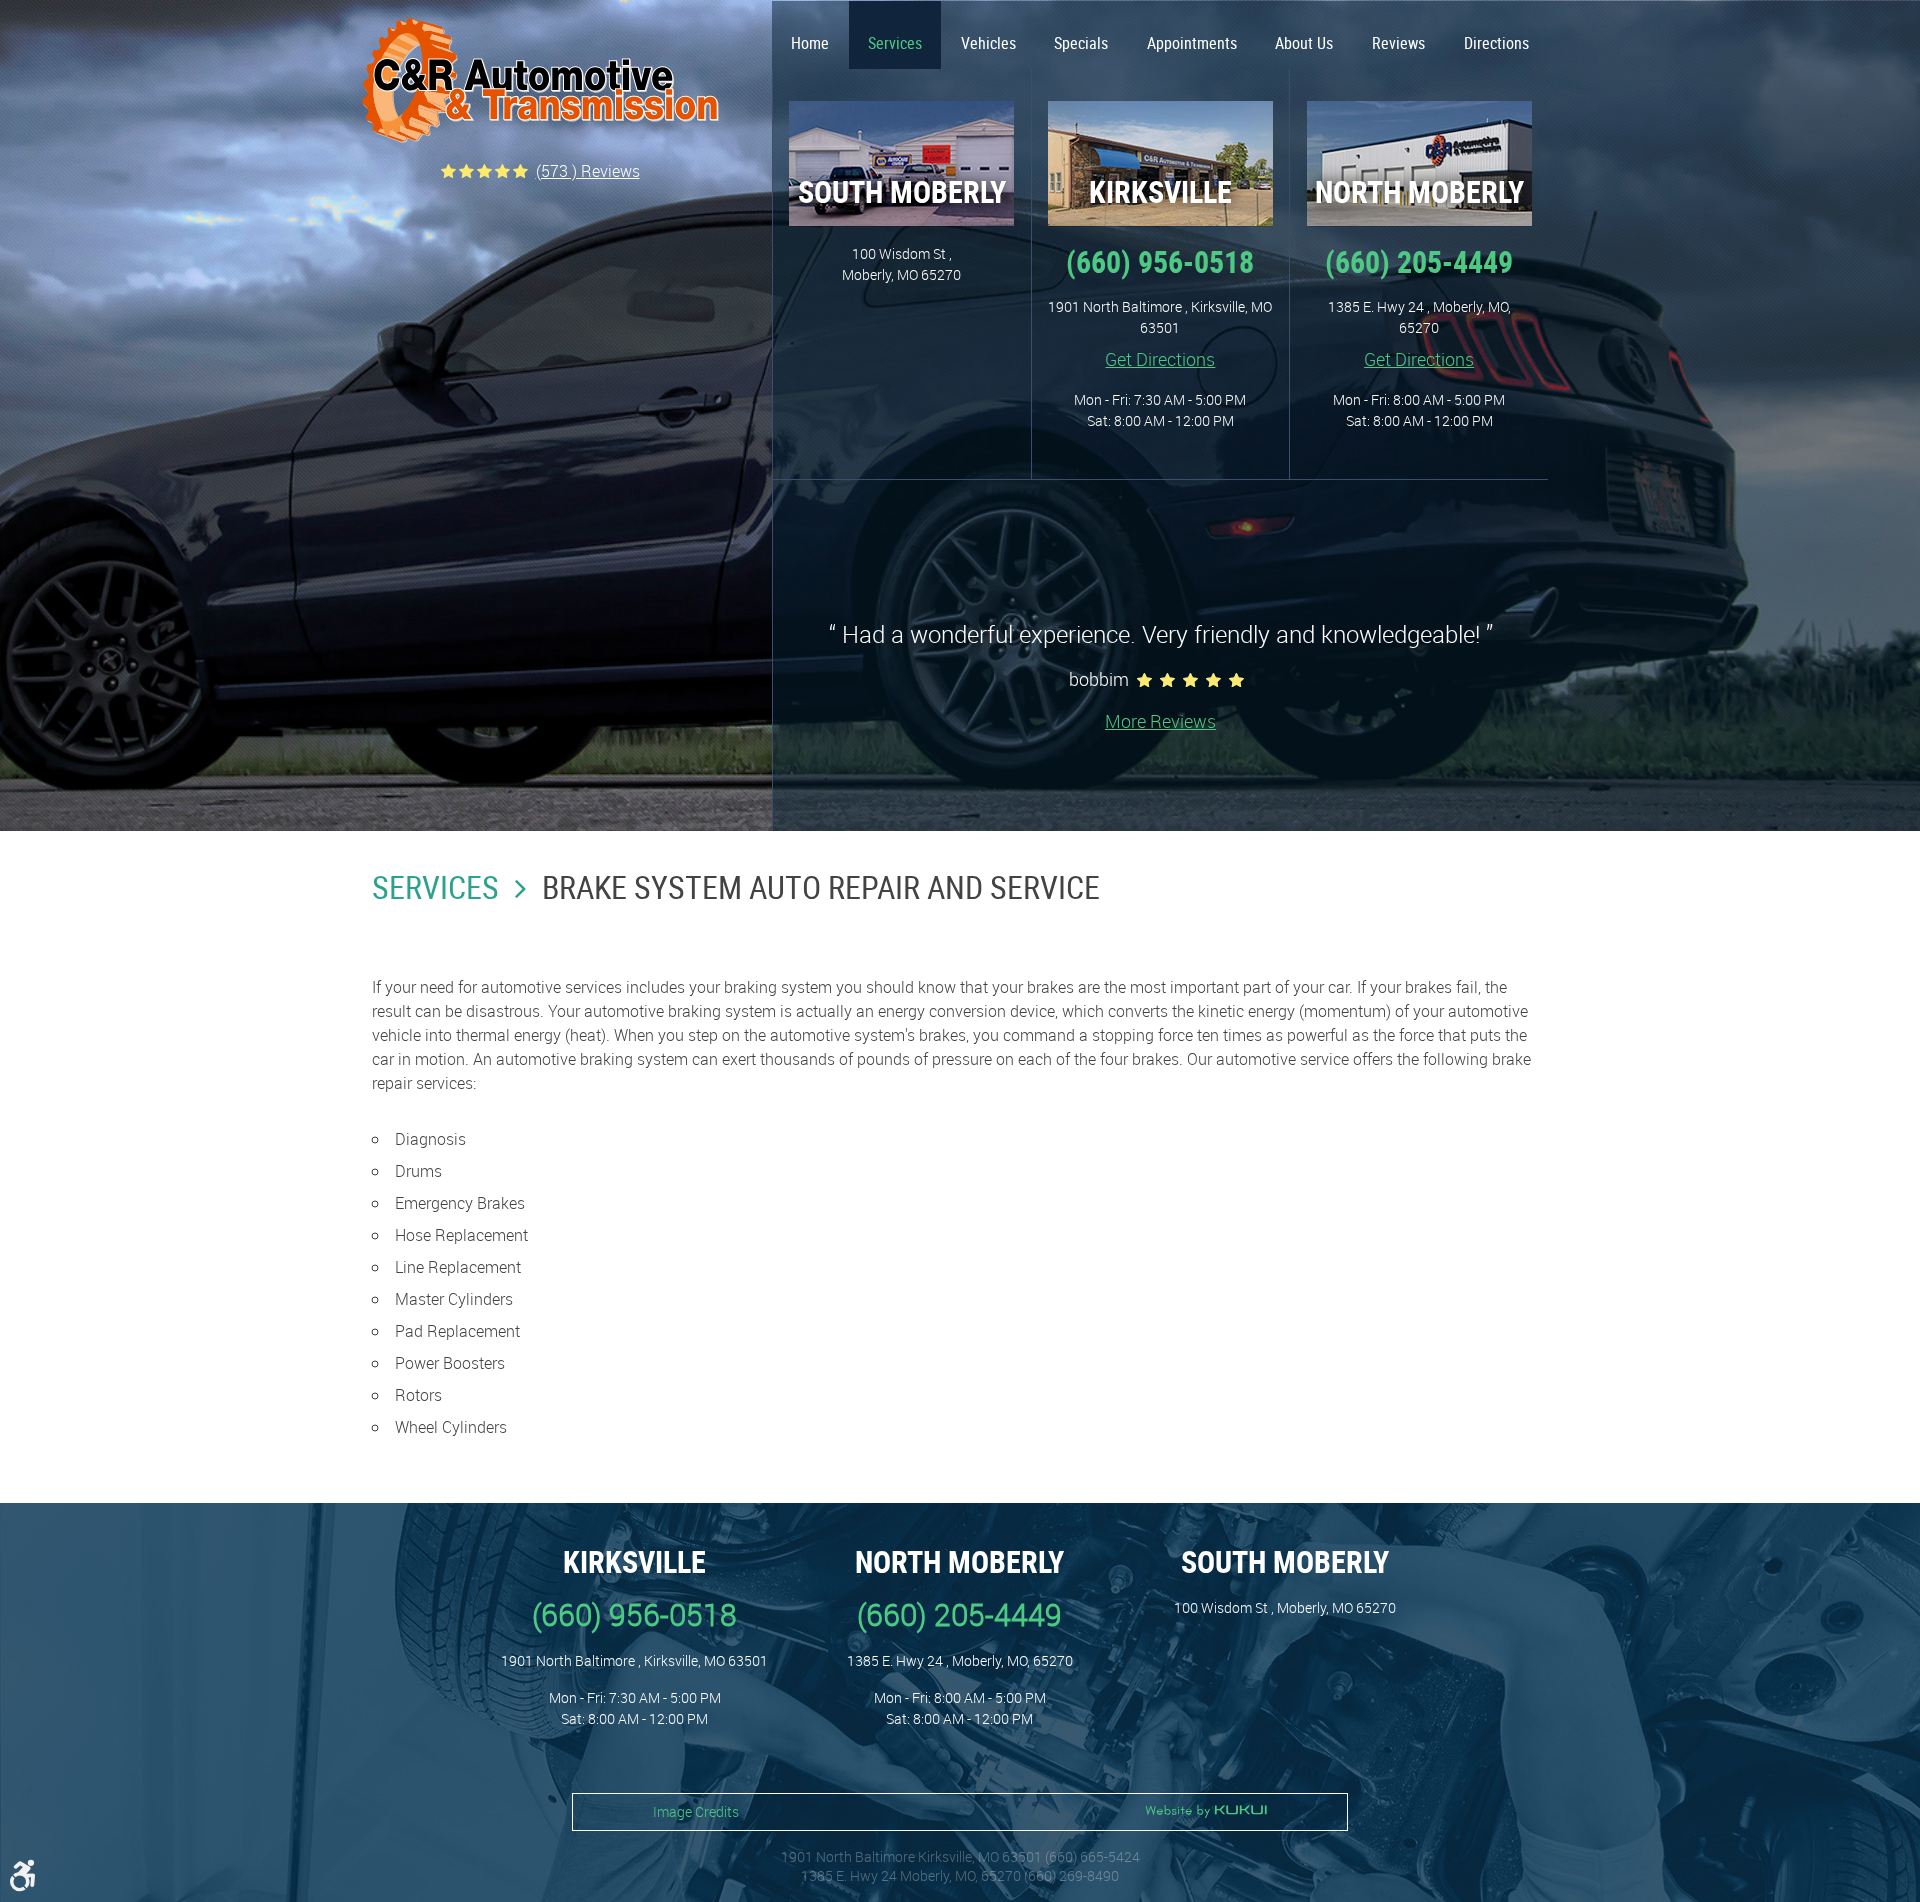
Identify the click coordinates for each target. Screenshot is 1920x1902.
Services (895, 43)
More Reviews (1160, 721)
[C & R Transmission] (540, 80)
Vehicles (988, 43)
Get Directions (1160, 359)
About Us (1304, 43)
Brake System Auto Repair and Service (821, 886)
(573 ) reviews (588, 171)
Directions (1496, 43)
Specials (1081, 43)
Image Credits (696, 1811)
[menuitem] (810, 35)
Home (810, 43)
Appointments (1192, 43)
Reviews (1398, 43)
